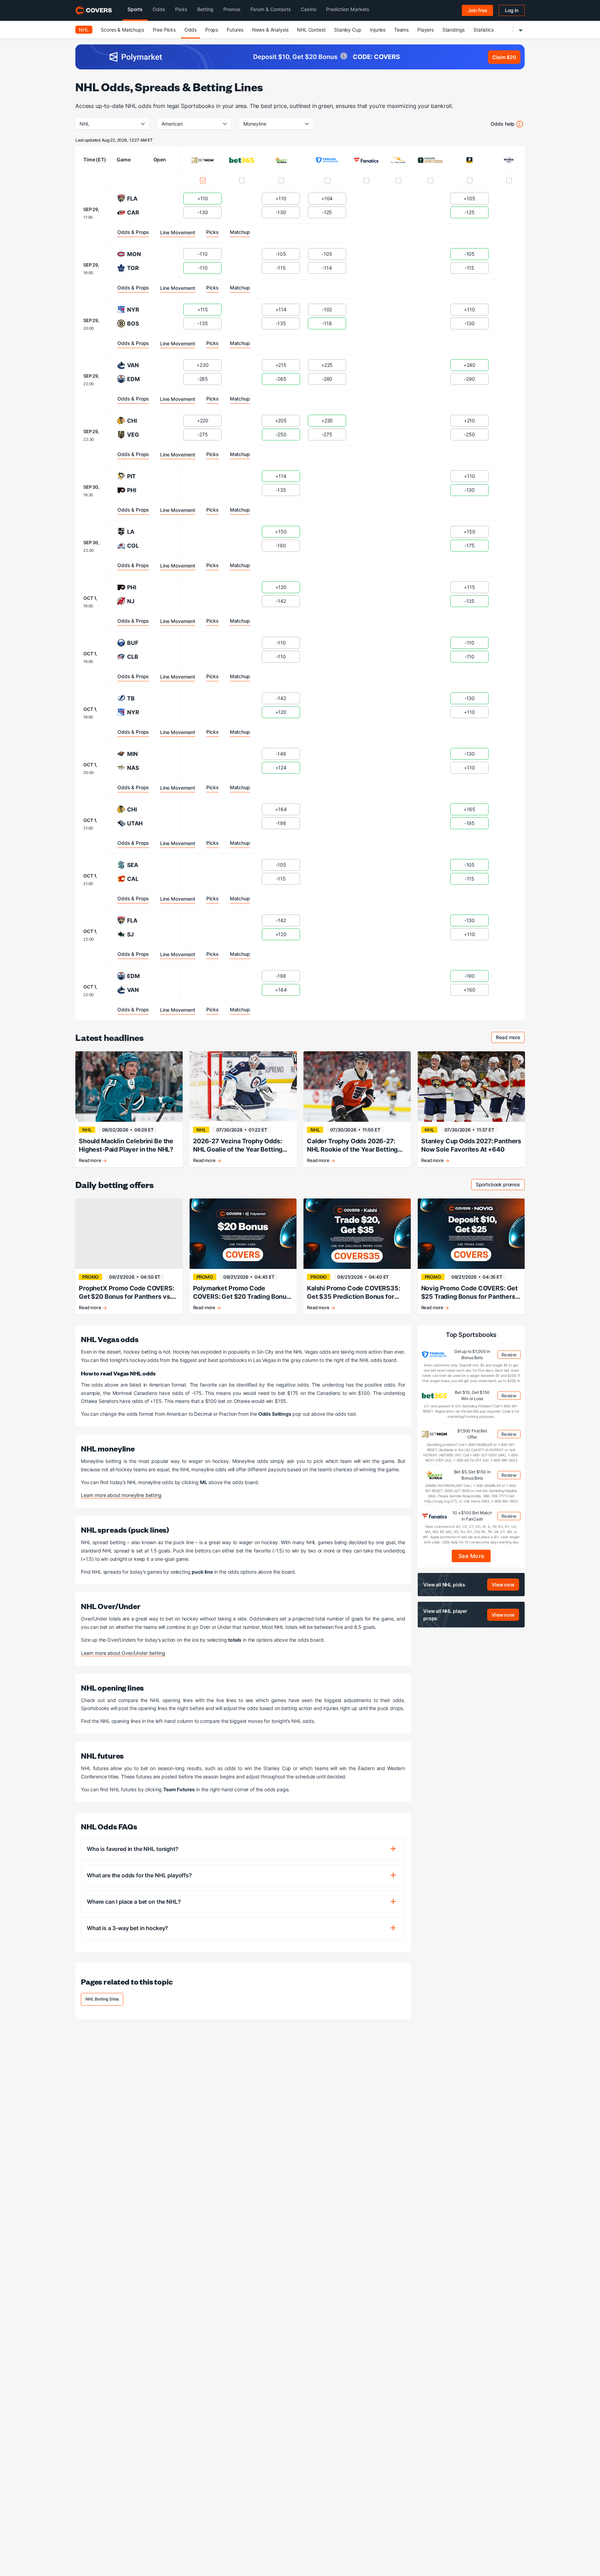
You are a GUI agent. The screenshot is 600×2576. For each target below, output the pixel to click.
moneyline (255, 124)
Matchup (240, 232)
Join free (477, 10)
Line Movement (178, 232)
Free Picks (164, 30)
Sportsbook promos (500, 1185)
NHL (84, 30)
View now (503, 1584)
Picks (212, 232)
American (172, 124)
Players (426, 30)
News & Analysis (270, 30)
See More (471, 1556)
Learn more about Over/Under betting (123, 1653)
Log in (512, 10)
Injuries (378, 30)
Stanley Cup (348, 30)
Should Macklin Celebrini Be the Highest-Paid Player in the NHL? (126, 1145)
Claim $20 (504, 57)
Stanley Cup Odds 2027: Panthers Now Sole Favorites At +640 (471, 1145)
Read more (510, 1038)
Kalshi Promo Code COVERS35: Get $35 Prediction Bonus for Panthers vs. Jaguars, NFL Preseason (354, 1293)
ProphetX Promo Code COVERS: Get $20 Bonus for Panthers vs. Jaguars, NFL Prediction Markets (127, 1293)
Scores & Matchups (122, 30)
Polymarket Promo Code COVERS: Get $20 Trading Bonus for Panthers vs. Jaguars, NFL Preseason (241, 1293)
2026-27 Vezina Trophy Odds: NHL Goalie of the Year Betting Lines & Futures (238, 1146)
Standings (454, 30)
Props (212, 30)
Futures (235, 30)
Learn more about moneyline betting (121, 1495)
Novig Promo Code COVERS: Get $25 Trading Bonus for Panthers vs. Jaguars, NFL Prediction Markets (470, 1293)
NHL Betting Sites (102, 1999)
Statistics (483, 30)
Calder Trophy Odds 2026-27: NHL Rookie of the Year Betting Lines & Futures (352, 1146)
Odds (190, 30)
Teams (401, 30)
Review (509, 1355)
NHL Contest (311, 30)
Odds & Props (133, 232)
